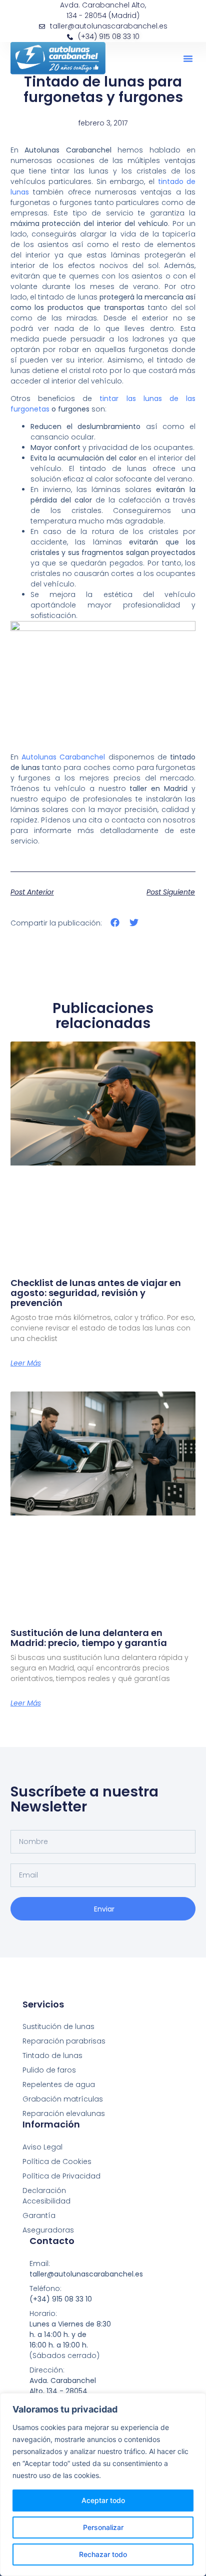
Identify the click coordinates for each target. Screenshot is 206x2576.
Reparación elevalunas (64, 2113)
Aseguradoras (48, 2230)
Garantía (39, 2215)
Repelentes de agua (59, 2084)
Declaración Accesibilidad (46, 2196)
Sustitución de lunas (58, 2026)
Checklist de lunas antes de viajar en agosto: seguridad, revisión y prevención (96, 1293)
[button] (188, 58)
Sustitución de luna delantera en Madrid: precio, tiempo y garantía (89, 1638)
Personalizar (103, 2527)
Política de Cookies (57, 2161)
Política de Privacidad (61, 2176)
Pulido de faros (49, 2070)
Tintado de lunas (52, 2055)
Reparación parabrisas (64, 2041)
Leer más (26, 1363)
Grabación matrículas (63, 2099)
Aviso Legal (42, 2147)
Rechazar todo (103, 2554)
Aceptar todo (103, 2500)
